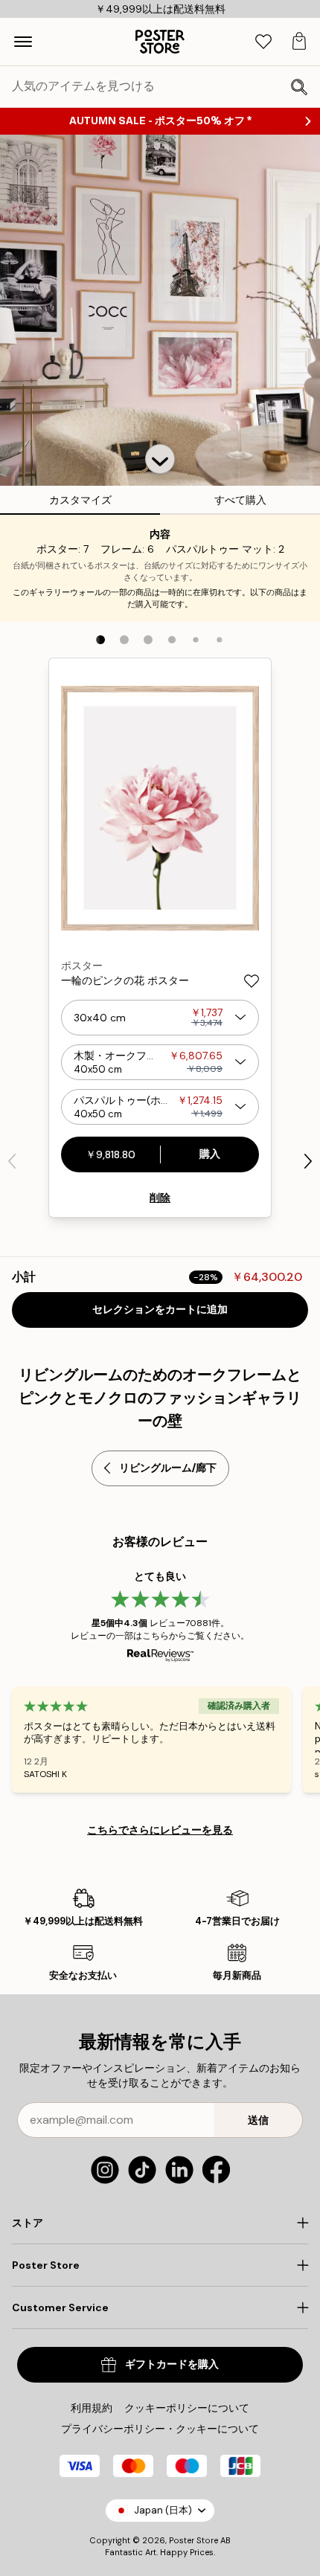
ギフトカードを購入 (172, 2364)
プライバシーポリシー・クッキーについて (160, 2429)
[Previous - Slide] (12, 1161)
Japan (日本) (163, 2510)
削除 (160, 1198)
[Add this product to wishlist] (252, 981)
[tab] (263, 42)
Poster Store (193, 2540)
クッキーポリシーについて (187, 2408)
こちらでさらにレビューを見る (160, 1830)
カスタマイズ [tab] (80, 500)
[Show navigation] (23, 42)
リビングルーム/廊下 (168, 1468)
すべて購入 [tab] (240, 500)
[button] (160, 459)
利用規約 (92, 2408)
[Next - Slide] (308, 1161)
